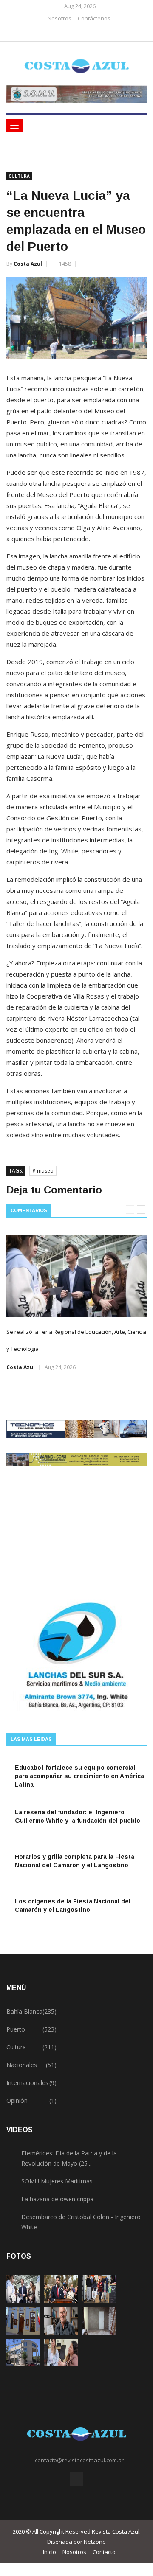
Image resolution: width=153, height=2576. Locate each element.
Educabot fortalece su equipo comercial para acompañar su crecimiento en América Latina (79, 1776)
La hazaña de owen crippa (57, 2199)
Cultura (19, 176)
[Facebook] (73, 32)
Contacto (104, 2552)
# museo (43, 1171)
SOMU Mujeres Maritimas (57, 2181)
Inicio (50, 2552)
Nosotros (59, 18)
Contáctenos (94, 18)
